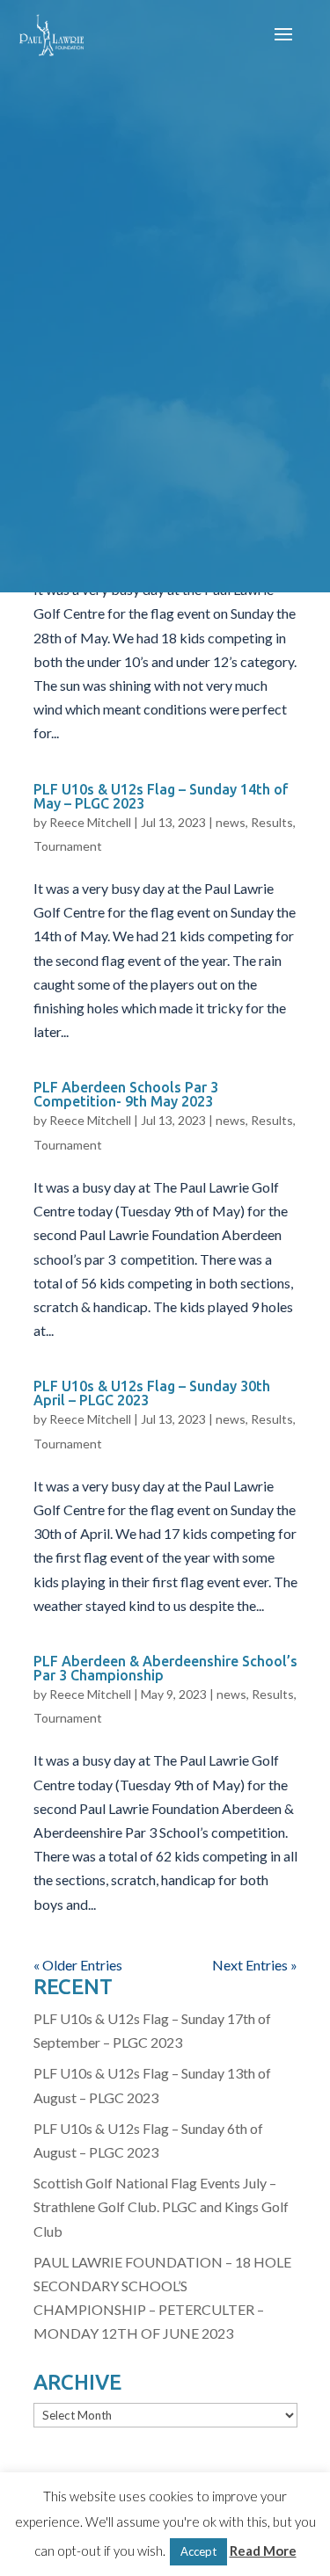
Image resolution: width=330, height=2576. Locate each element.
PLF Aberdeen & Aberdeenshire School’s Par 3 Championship (165, 1668)
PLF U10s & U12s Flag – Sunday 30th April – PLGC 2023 (152, 1393)
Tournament (68, 846)
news (231, 822)
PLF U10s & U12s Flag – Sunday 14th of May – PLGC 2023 (161, 796)
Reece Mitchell (90, 822)
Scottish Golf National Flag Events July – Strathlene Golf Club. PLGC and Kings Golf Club (161, 2206)
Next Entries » (255, 1965)
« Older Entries (78, 1965)
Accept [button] (198, 2551)
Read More (263, 2551)
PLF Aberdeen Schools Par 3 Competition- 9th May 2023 (126, 1094)
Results (272, 822)
